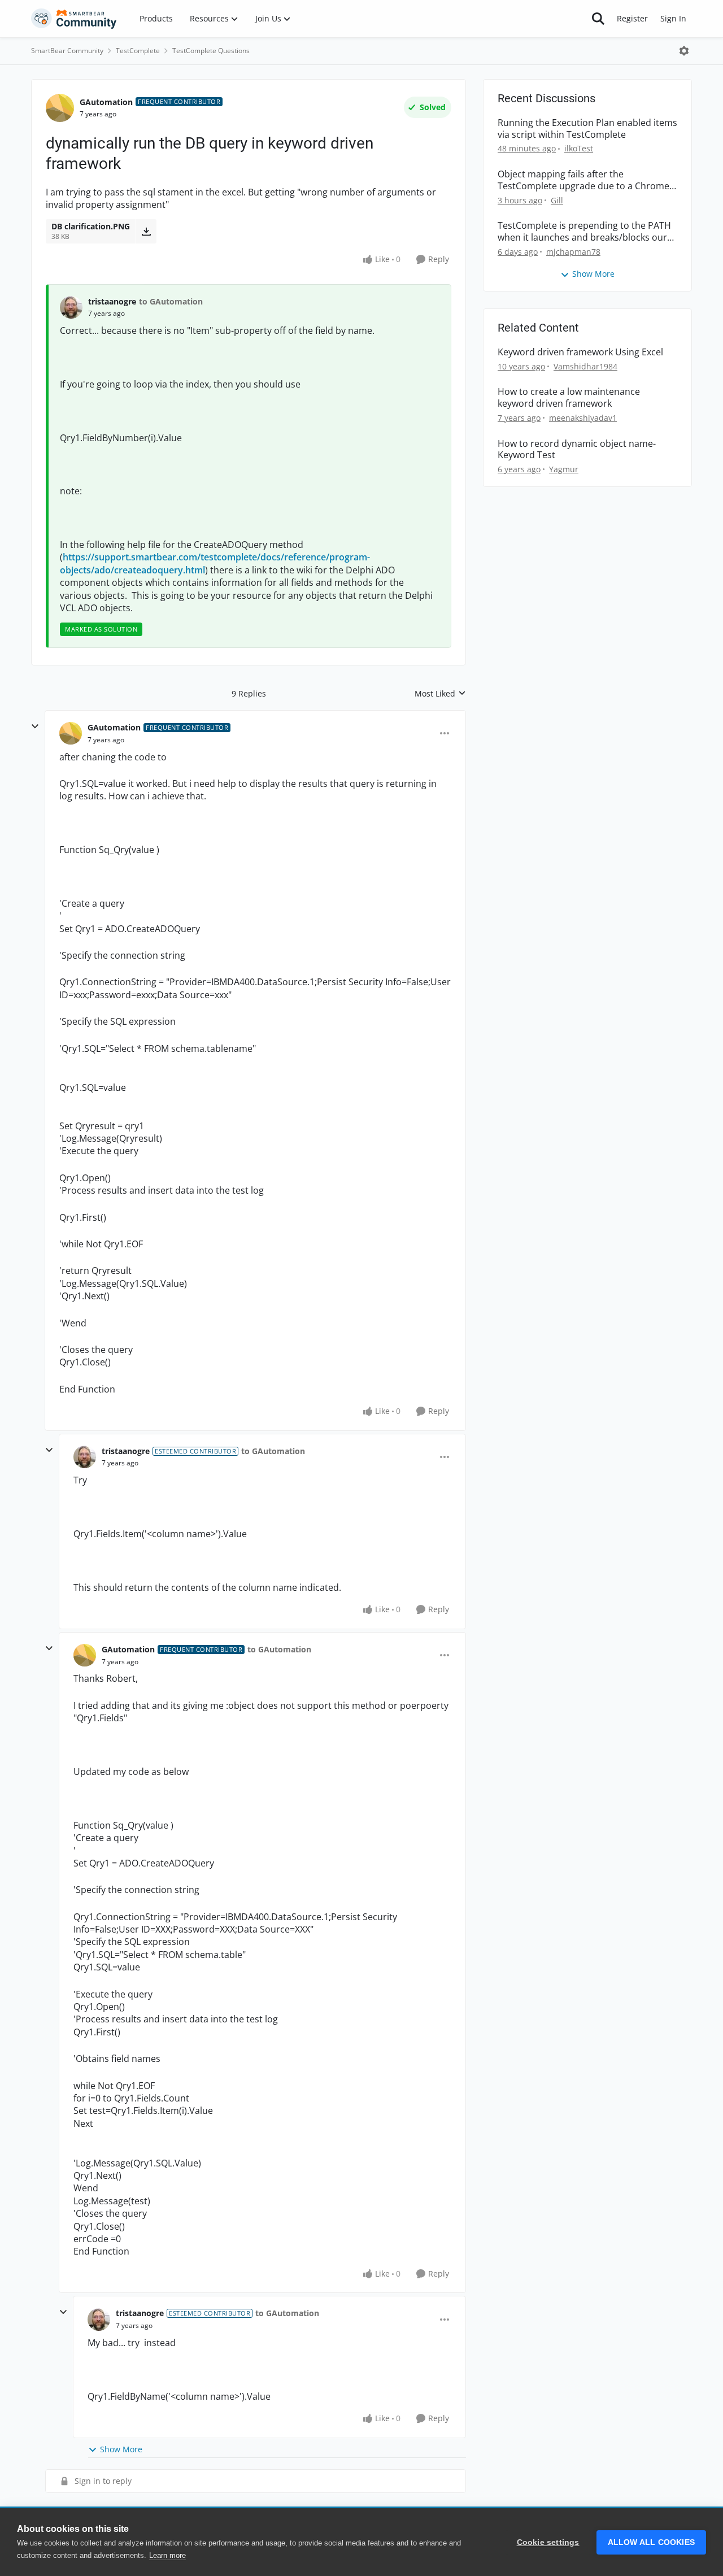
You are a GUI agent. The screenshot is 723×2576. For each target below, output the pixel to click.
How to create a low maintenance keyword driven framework (569, 398)
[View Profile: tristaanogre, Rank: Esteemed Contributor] (85, 1457)
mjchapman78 (573, 252)
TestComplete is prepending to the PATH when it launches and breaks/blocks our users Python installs (584, 232)
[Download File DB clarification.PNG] (146, 231)
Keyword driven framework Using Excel (580, 352)
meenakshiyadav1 (583, 418)
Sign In (673, 18)
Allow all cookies (651, 2542)
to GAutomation (171, 301)
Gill (557, 200)
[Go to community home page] (74, 19)
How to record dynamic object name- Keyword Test (577, 450)
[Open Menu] (684, 51)
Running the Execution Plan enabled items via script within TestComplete (587, 129)
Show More (121, 2449)
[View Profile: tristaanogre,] (71, 307)
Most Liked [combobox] (440, 694)
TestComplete (138, 51)
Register (632, 18)
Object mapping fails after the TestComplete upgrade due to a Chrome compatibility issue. (583, 180)
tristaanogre (112, 301)
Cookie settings (548, 2542)
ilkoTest (579, 148)
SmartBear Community (67, 51)
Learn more (167, 2555)
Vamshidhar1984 (585, 366)
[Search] (598, 19)
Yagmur (564, 469)
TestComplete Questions (211, 51)
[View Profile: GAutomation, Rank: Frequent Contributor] (60, 108)
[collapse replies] (35, 726)
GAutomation (106, 102)
